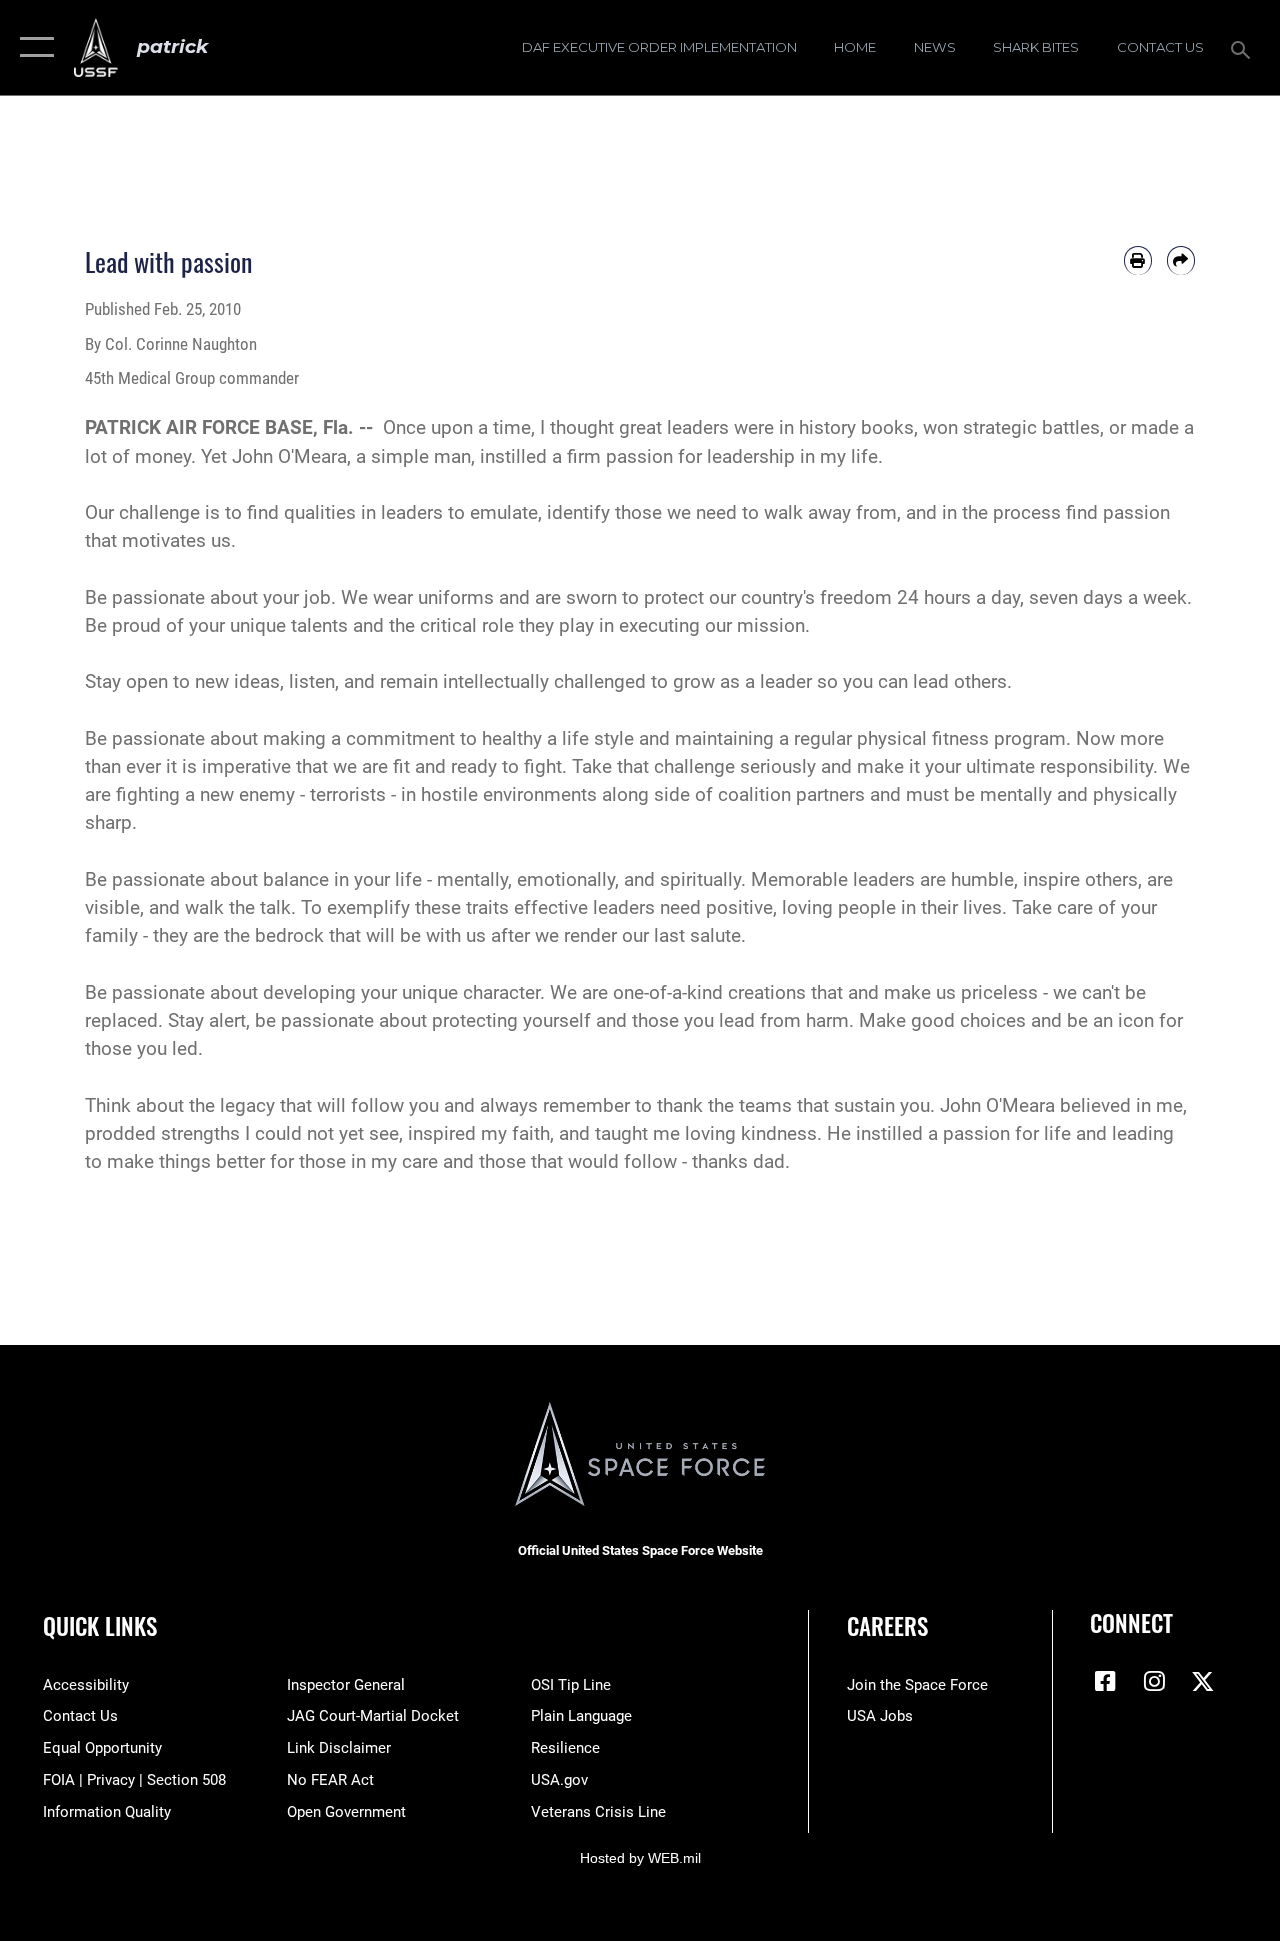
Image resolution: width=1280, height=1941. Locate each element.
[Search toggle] (1244, 47)
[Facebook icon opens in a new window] (1105, 1681)
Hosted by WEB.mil (640, 1858)
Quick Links (100, 1626)
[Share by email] (1181, 260)
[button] (32, 47)
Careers (887, 1626)
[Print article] (1138, 260)
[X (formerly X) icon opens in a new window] (1203, 1681)
